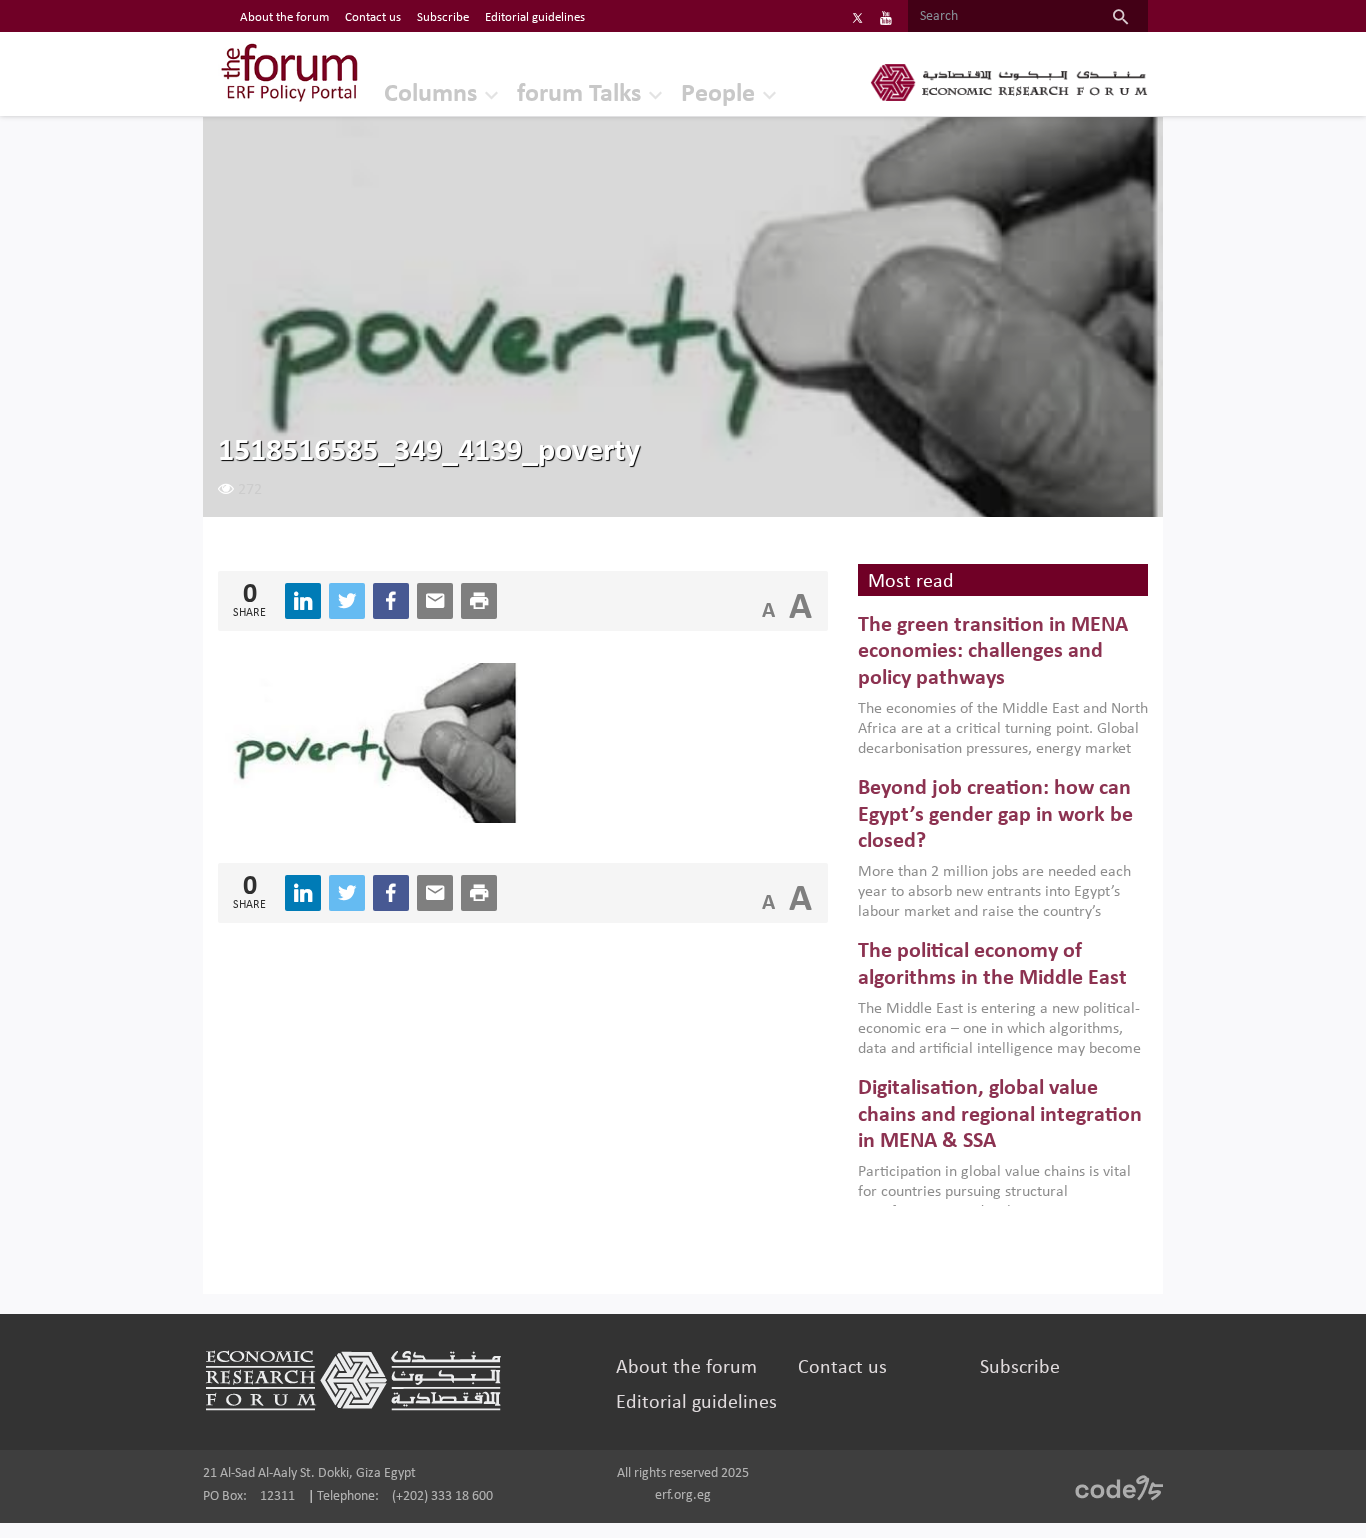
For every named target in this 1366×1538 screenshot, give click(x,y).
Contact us (373, 17)
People (718, 94)
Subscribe (443, 17)
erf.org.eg (683, 1495)
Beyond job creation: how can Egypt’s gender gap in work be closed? (995, 815)
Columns (430, 94)
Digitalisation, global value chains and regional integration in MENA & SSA (1000, 1115)
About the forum (284, 17)
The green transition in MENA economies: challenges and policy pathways (993, 652)
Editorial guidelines (535, 17)
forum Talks (579, 94)
